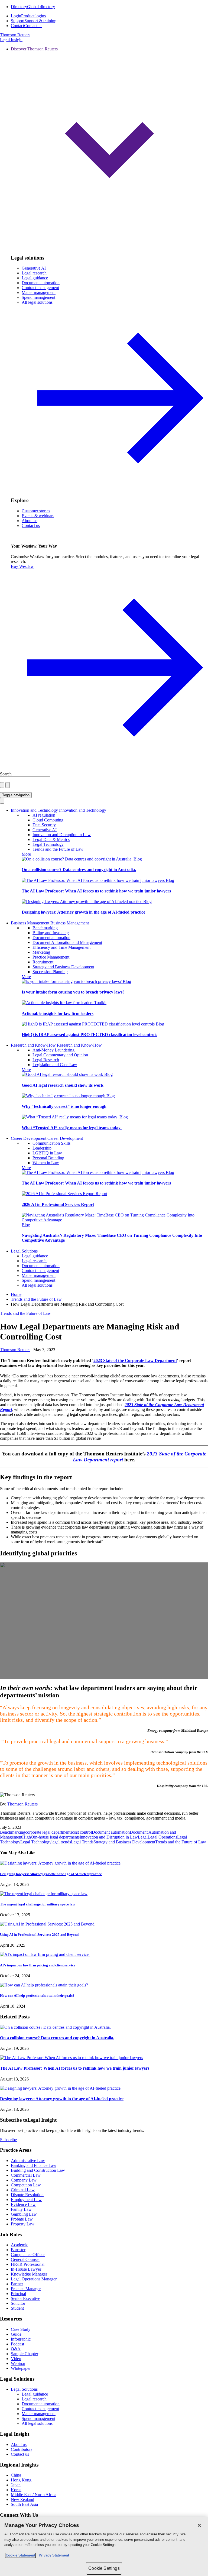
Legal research (34, 273)
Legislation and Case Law (55, 1065)
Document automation (41, 283)
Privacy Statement (53, 2555)
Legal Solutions (24, 1251)
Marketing (41, 952)
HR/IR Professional (28, 2264)
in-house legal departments (57, 1837)
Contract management (40, 288)
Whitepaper (21, 2368)
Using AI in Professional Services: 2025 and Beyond (39, 1935)
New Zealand (22, 2499)
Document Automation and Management (67, 942)
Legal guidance (35, 278)
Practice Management (51, 957)
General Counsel (25, 2259)
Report (101, 1194)
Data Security (44, 825)
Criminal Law (23, 2190)
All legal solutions (37, 1285)
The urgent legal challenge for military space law (38, 1904)
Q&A (16, 2349)
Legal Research (46, 1060)
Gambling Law (24, 2214)
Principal (18, 2294)
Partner (17, 2284)
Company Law (24, 2180)
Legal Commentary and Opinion (60, 1055)
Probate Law (22, 2219)
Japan (16, 2485)
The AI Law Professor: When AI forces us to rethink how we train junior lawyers (96, 891)
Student (17, 2308)
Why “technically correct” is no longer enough (64, 1106)
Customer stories (36, 511)
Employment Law (26, 2200)
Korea (16, 2490)
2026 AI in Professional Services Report (58, 1204)
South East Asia (24, 2504)
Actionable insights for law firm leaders (58, 1013)
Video (16, 2359)
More (26, 854)
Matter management (39, 292)
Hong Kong (21, 2480)
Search (6, 774)
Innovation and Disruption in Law (62, 835)
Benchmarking (45, 928)
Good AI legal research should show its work (63, 1085)
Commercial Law (26, 2175)
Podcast (17, 2344)
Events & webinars (38, 516)
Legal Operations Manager (34, 2279)
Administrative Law (28, 2161)
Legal (143, 1837)
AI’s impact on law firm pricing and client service (38, 1965)
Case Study (21, 2329)
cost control (82, 1832)
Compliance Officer (28, 2255)
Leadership (42, 1148)
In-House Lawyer (26, 2269)
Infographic (21, 2339)
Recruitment (43, 962)
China (16, 2475)
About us (30, 521)
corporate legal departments (49, 1832)
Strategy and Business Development (63, 967)
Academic (19, 2245)
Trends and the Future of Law (58, 849)
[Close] (199, 2525)
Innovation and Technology (34, 810)
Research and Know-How (33, 1045)
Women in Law (46, 1163)
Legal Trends (82, 1842)
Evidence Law (23, 2204)
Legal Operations (162, 1837)
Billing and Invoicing (51, 933)
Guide (16, 2334)
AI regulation (44, 815)
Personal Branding (48, 1158)
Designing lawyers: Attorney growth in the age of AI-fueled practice (83, 912)
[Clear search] (2, 785)
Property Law (23, 2224)
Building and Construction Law (38, 2170)
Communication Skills (51, 1143)
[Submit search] (8, 785)
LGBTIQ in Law (47, 1153)
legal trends (61, 1842)
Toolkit (100, 1003)
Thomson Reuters (22, 1804)
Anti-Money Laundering (53, 1050)
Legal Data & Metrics (51, 839)
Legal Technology (48, 844)
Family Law (21, 2209)
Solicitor (18, 2303)
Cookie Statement (20, 2555)
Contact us (31, 525)
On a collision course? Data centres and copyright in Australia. (79, 870)
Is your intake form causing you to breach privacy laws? (73, 992)
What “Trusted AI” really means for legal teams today (72, 1128)
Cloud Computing (48, 820)
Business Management (30, 923)
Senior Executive (25, 2298)
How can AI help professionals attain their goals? (38, 1996)
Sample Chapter (25, 2354)
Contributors (22, 2449)
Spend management (38, 297)
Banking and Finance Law (34, 2165)
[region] (104, 2546)
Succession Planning (50, 972)
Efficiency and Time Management (61, 947)
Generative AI (34, 268)
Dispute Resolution (27, 2195)
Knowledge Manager (29, 2274)
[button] (109, 148)
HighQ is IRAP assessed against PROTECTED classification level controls (89, 1035)
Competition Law (26, 2185)
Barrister (18, 2250)
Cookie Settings (104, 2568)
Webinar (18, 2363)
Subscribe (8, 2140)
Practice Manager (26, 2289)
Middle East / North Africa (34, 2495)
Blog (138, 859)
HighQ (28, 1837)
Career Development (29, 1138)
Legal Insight (11, 40)
